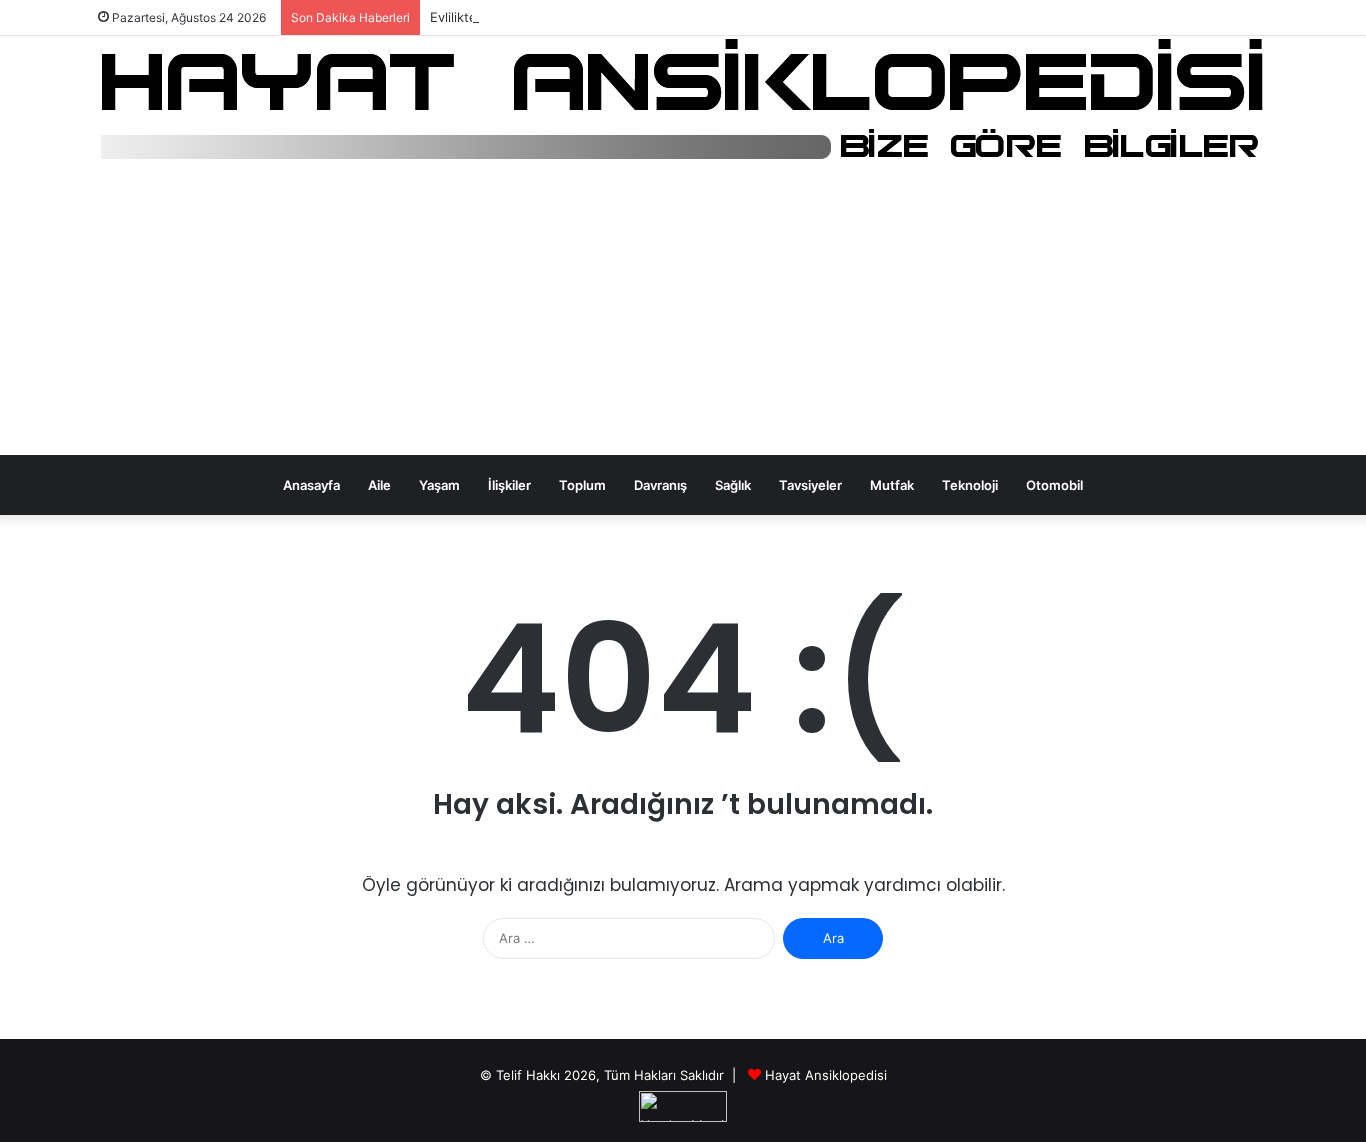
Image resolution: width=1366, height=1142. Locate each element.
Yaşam (439, 485)
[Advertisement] (683, 314)
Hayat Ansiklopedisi (826, 1075)
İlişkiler (509, 485)
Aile (379, 485)
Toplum (582, 485)
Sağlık (733, 485)
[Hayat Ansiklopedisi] (683, 100)
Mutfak (892, 485)
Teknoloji (970, 485)
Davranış (660, 485)
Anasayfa (311, 485)
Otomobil (1054, 485)
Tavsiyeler (810, 485)
